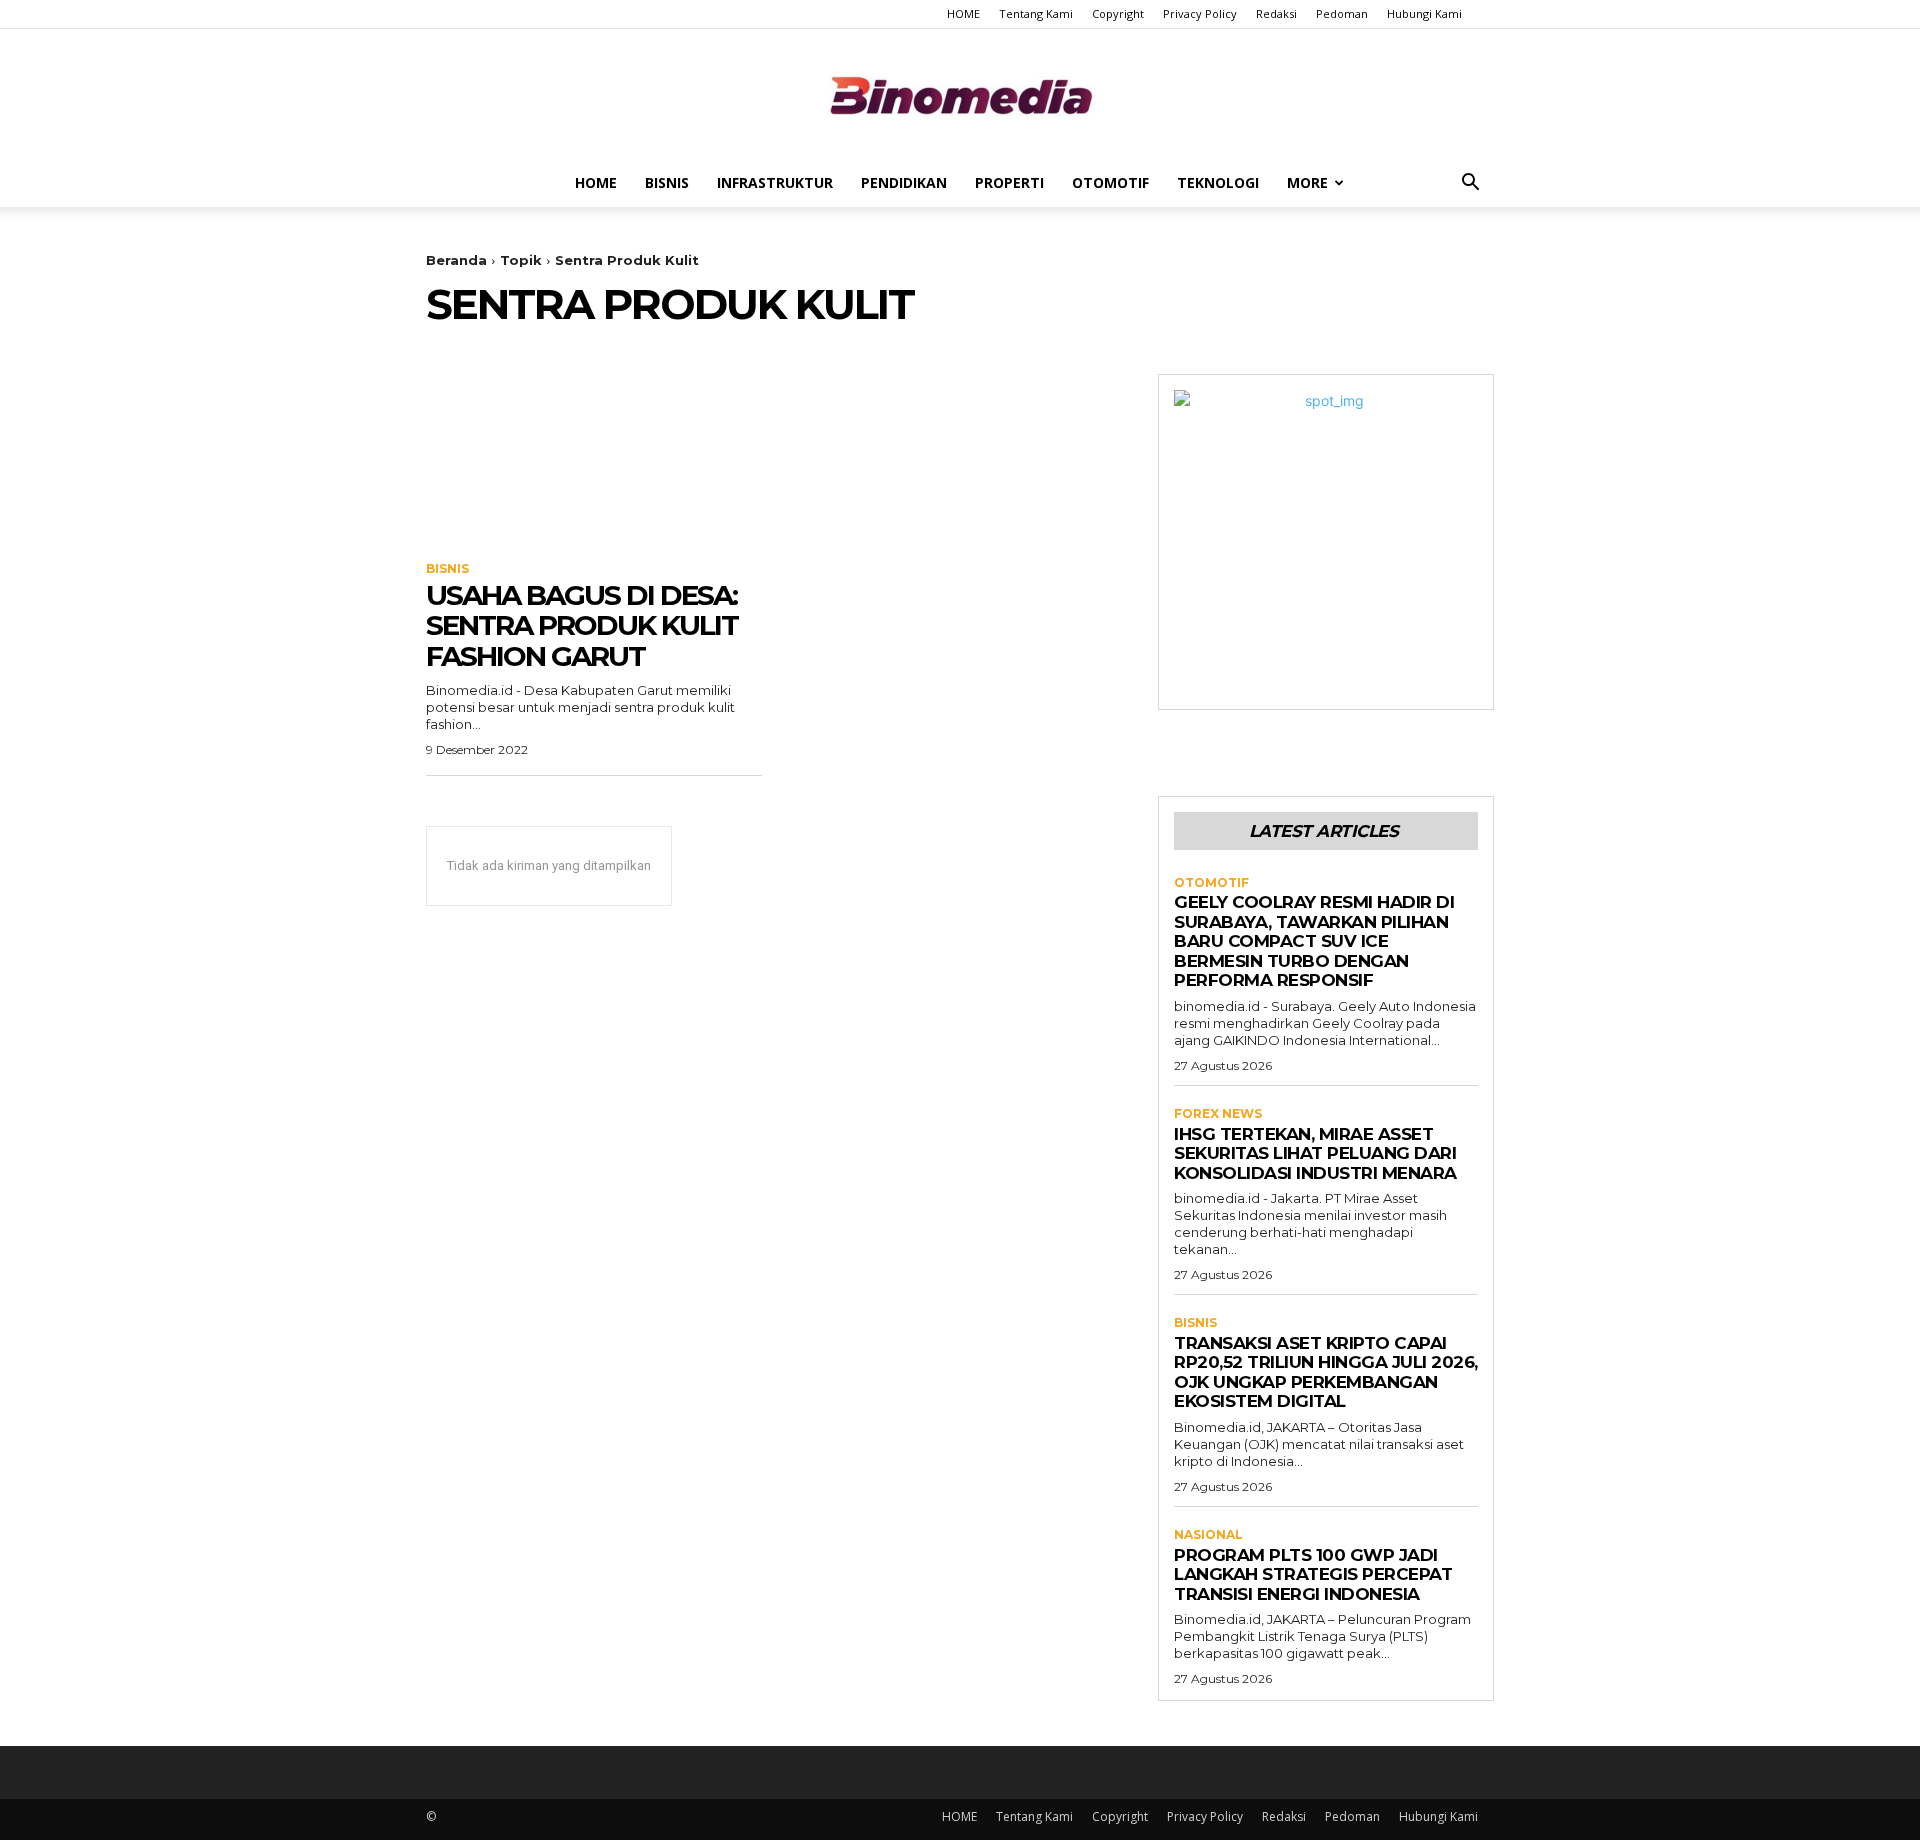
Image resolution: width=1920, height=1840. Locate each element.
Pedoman (1342, 13)
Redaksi (1276, 13)
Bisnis (667, 182)
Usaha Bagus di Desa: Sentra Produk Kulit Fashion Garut (582, 626)
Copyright (1118, 13)
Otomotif (1110, 182)
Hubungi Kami (1424, 13)
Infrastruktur (775, 182)
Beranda (456, 260)
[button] (1470, 184)
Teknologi (1218, 182)
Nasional (1208, 1535)
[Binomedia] (960, 95)
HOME (963, 13)
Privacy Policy (1200, 13)
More (1307, 182)
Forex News (1218, 1114)
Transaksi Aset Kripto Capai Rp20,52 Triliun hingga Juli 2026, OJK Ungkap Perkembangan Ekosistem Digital (1326, 1372)
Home (596, 182)
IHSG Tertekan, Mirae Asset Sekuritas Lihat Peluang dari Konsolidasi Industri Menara (1315, 1153)
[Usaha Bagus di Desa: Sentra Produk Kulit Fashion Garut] (594, 458)
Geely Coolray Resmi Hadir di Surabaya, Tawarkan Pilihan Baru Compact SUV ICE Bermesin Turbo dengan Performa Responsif (1314, 941)
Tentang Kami (1036, 13)
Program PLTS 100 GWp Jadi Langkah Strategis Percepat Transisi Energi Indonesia (1313, 1574)
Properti (1009, 182)
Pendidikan (904, 182)
